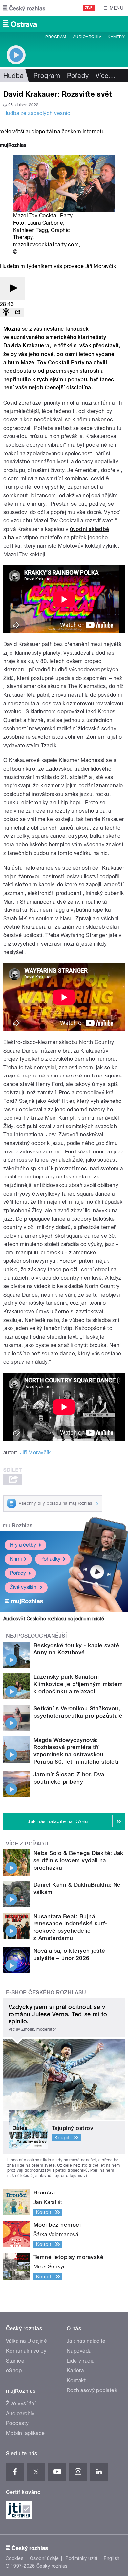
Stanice (15, 2361)
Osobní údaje (44, 2558)
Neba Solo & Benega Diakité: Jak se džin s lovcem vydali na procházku (78, 1860)
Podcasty (17, 2423)
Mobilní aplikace (25, 2433)
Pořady (78, 76)
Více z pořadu (27, 1844)
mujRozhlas (18, 1526)
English (112, 2558)
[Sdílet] (18, 313)
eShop (14, 2371)
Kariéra (75, 2371)
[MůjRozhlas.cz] (13, 146)
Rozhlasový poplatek (92, 2390)
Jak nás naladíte (86, 2341)
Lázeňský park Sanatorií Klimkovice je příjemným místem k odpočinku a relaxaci (78, 1684)
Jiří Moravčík (35, 1453)
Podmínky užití (81, 2558)
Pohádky (50, 1559)
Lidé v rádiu (81, 2361)
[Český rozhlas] (24, 8)
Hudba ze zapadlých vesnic (37, 113)
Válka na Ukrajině (26, 2341)
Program (56, 37)
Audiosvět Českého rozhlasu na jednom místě (54, 1619)
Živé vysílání (24, 1587)
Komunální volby (26, 2351)
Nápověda (79, 2351)
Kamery (116, 37)
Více (105, 76)
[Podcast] (6, 313)
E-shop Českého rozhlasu (46, 1992)
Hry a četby (23, 1545)
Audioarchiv (87, 37)
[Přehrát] (12, 289)
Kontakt (76, 2380)
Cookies (14, 2558)
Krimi (16, 1559)
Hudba (13, 76)
